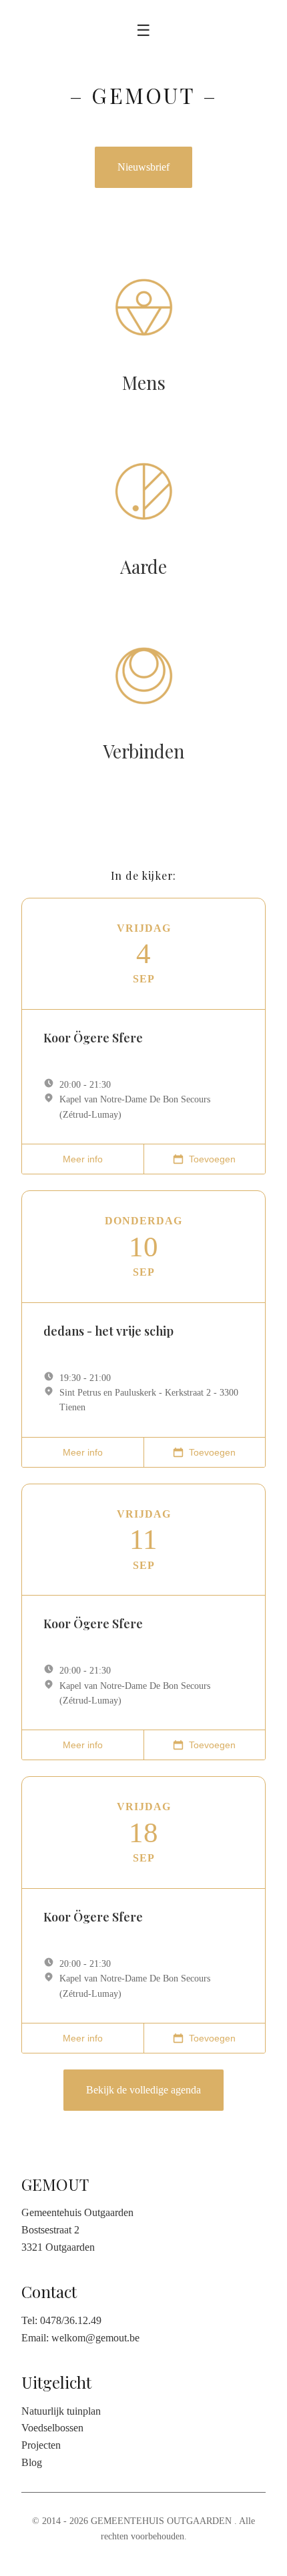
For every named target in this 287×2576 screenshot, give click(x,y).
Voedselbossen (52, 2428)
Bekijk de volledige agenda (143, 2090)
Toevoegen (212, 1159)
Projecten (41, 2445)
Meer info (83, 1159)
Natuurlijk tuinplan (61, 2411)
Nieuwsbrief (143, 167)
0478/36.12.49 (71, 2320)
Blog (32, 2462)
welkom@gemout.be (95, 2338)
